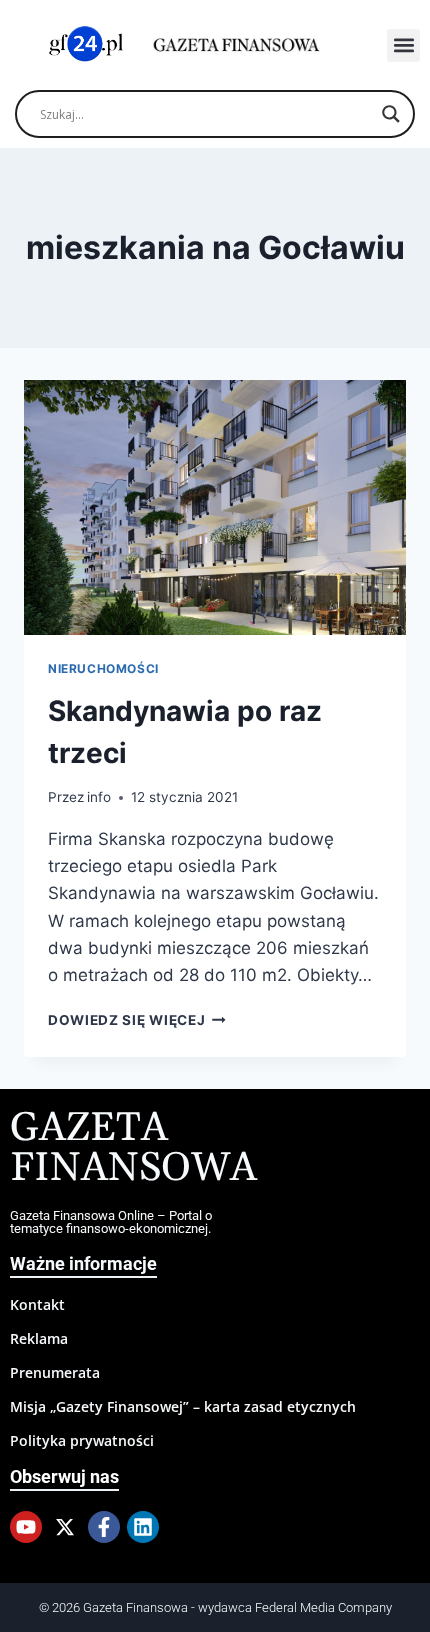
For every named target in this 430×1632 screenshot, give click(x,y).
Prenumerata (55, 1372)
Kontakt (37, 1304)
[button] (403, 45)
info (99, 797)
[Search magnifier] (391, 114)
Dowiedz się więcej (137, 1020)
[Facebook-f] (104, 1527)
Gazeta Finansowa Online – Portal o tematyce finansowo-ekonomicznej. (111, 1222)
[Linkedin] (143, 1527)
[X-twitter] (65, 1527)
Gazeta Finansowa (133, 1148)
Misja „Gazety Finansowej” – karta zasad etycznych (183, 1406)
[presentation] (215, 507)
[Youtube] (26, 1527)
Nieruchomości (103, 668)
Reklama (39, 1338)
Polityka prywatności (82, 1440)
